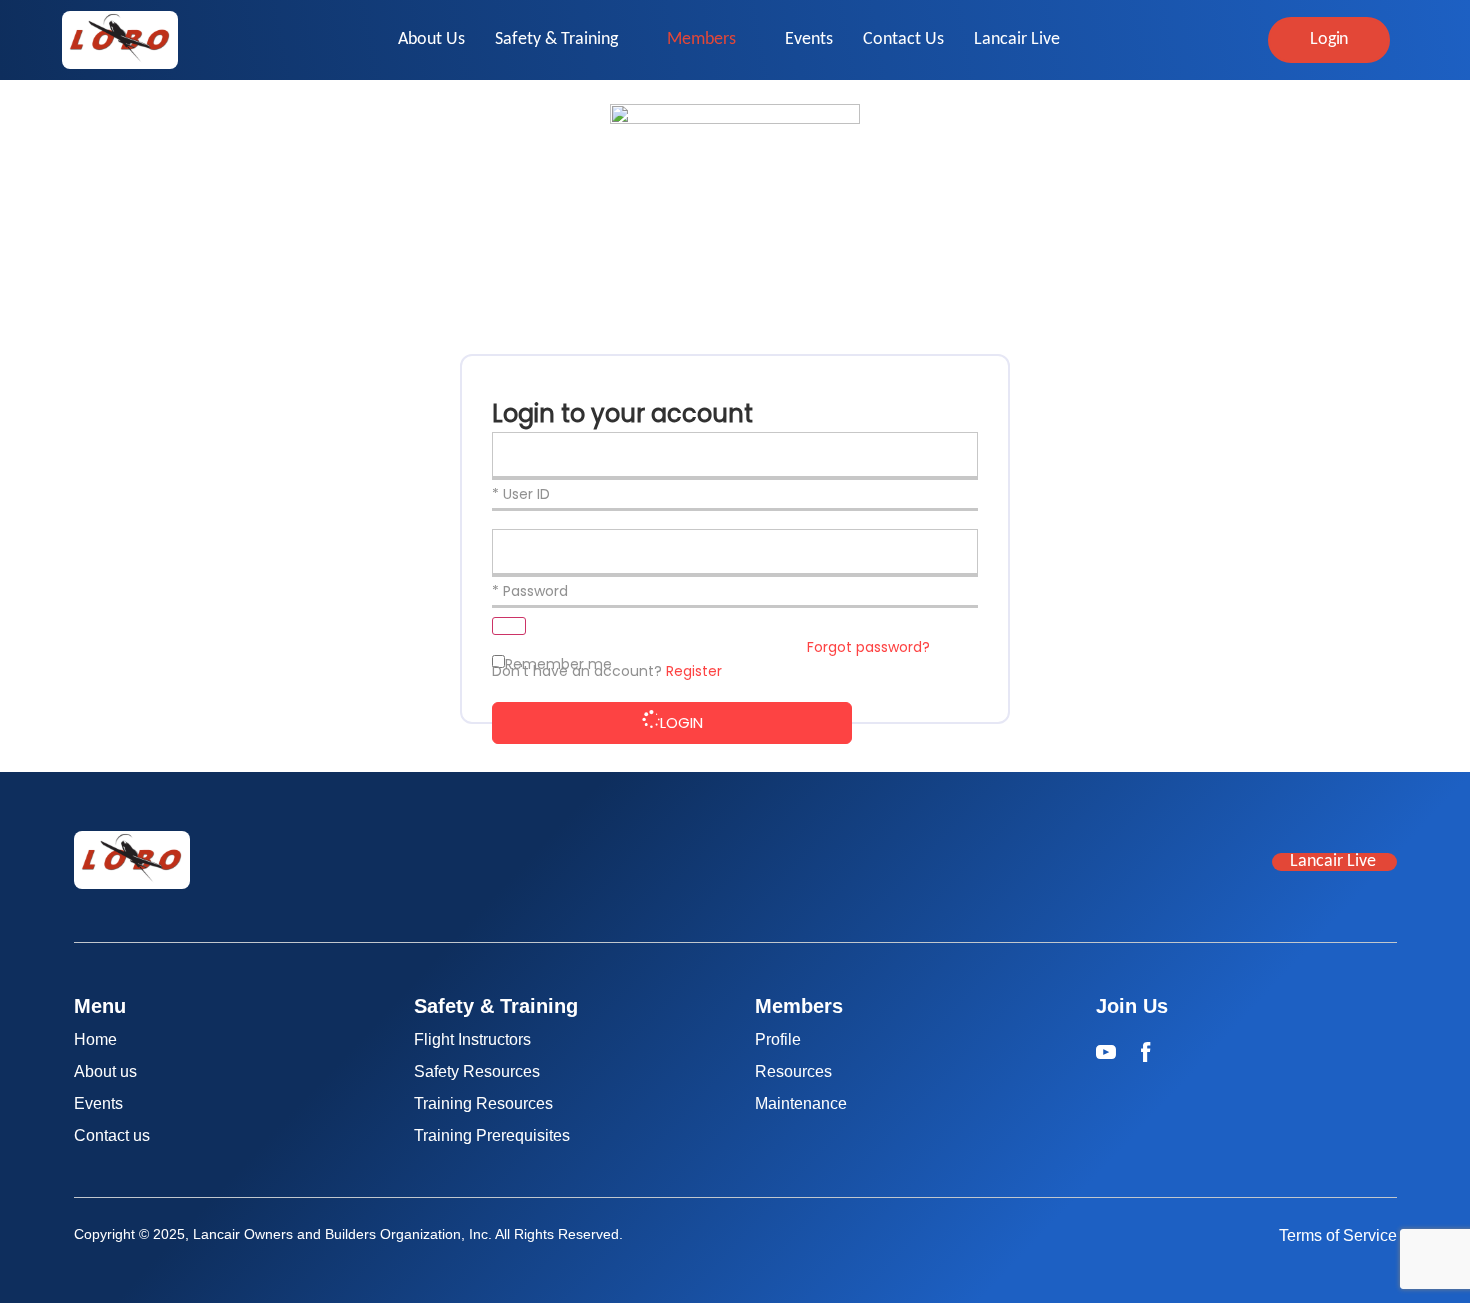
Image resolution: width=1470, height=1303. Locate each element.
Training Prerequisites (492, 1135)
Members (701, 39)
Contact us (112, 1135)
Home (95, 1039)
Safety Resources (477, 1071)
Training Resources (483, 1103)
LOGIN (681, 722)
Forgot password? (868, 647)
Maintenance (801, 1103)
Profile (778, 1039)
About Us (431, 39)
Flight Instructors (472, 1039)
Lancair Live (1017, 39)
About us (105, 1071)
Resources (793, 1071)
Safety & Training (556, 39)
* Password (530, 591)
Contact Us (903, 39)
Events (809, 39)
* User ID (521, 494)
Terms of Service (1338, 1235)
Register (694, 671)
